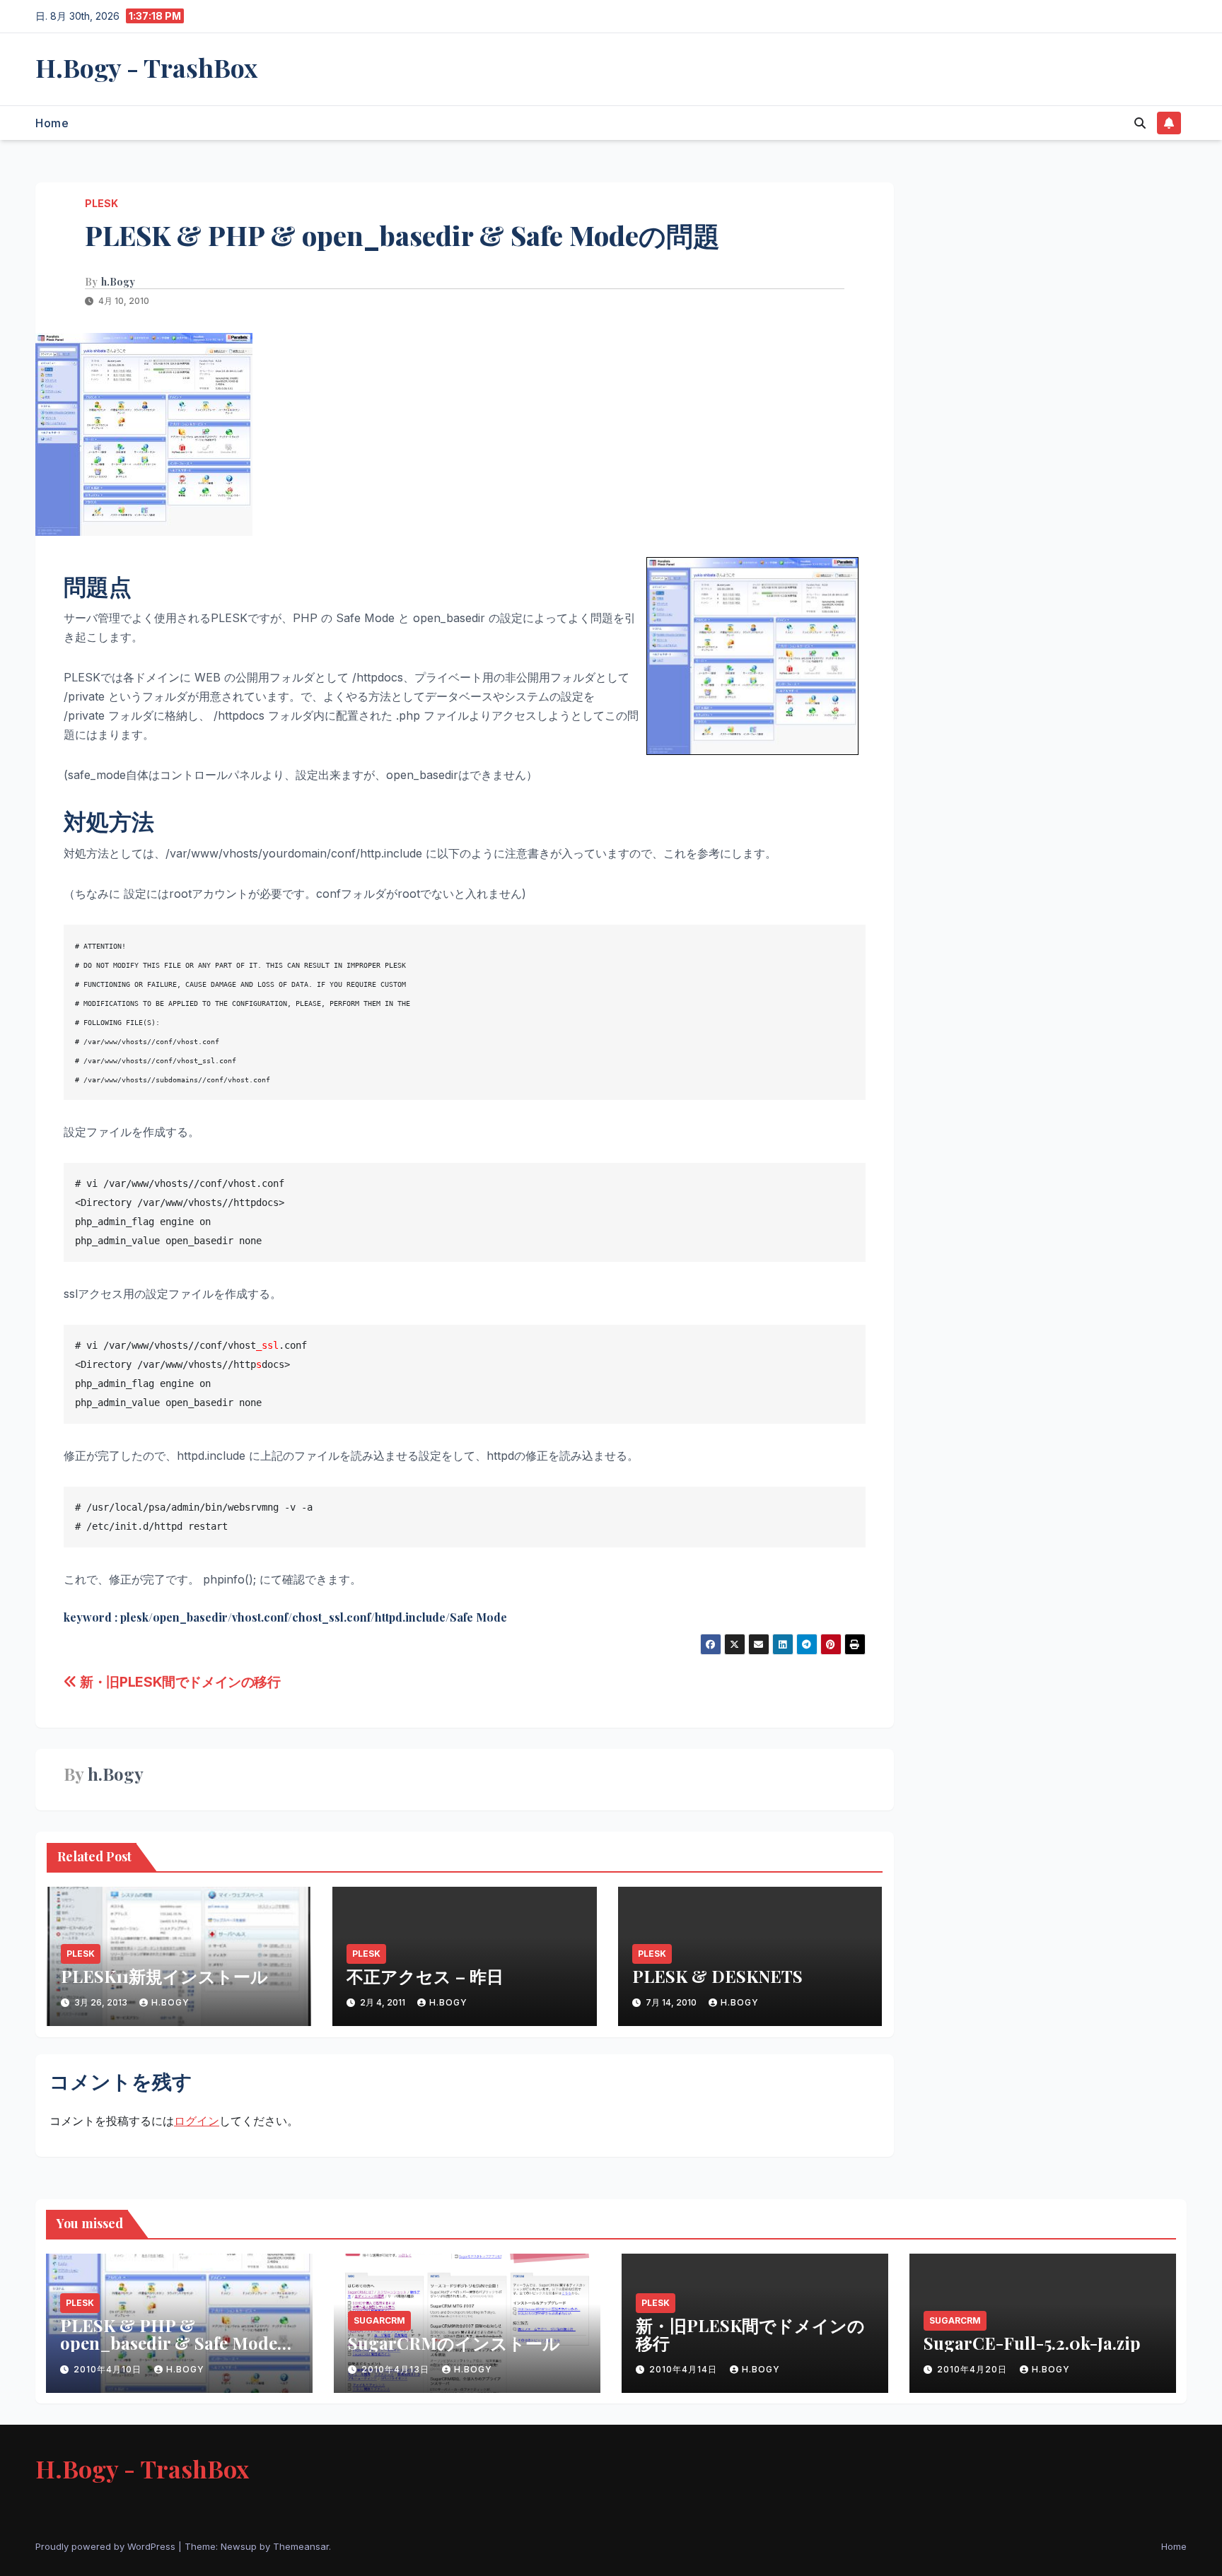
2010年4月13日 (397, 2369)
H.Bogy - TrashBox (146, 67)
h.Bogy (118, 282)
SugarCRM (379, 2320)
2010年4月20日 (973, 2369)
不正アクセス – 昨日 (425, 1976)
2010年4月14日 (685, 2369)
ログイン (197, 2121)
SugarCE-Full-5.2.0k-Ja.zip (1032, 2343)
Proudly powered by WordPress (107, 2546)
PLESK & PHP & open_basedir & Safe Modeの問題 (178, 2343)
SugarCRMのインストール (454, 2343)
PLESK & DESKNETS (717, 1976)
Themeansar (301, 2546)
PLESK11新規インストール (164, 1976)
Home (52, 123)
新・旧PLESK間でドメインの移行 (179, 1682)
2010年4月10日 (109, 2369)
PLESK (101, 203)
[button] (1140, 123)
